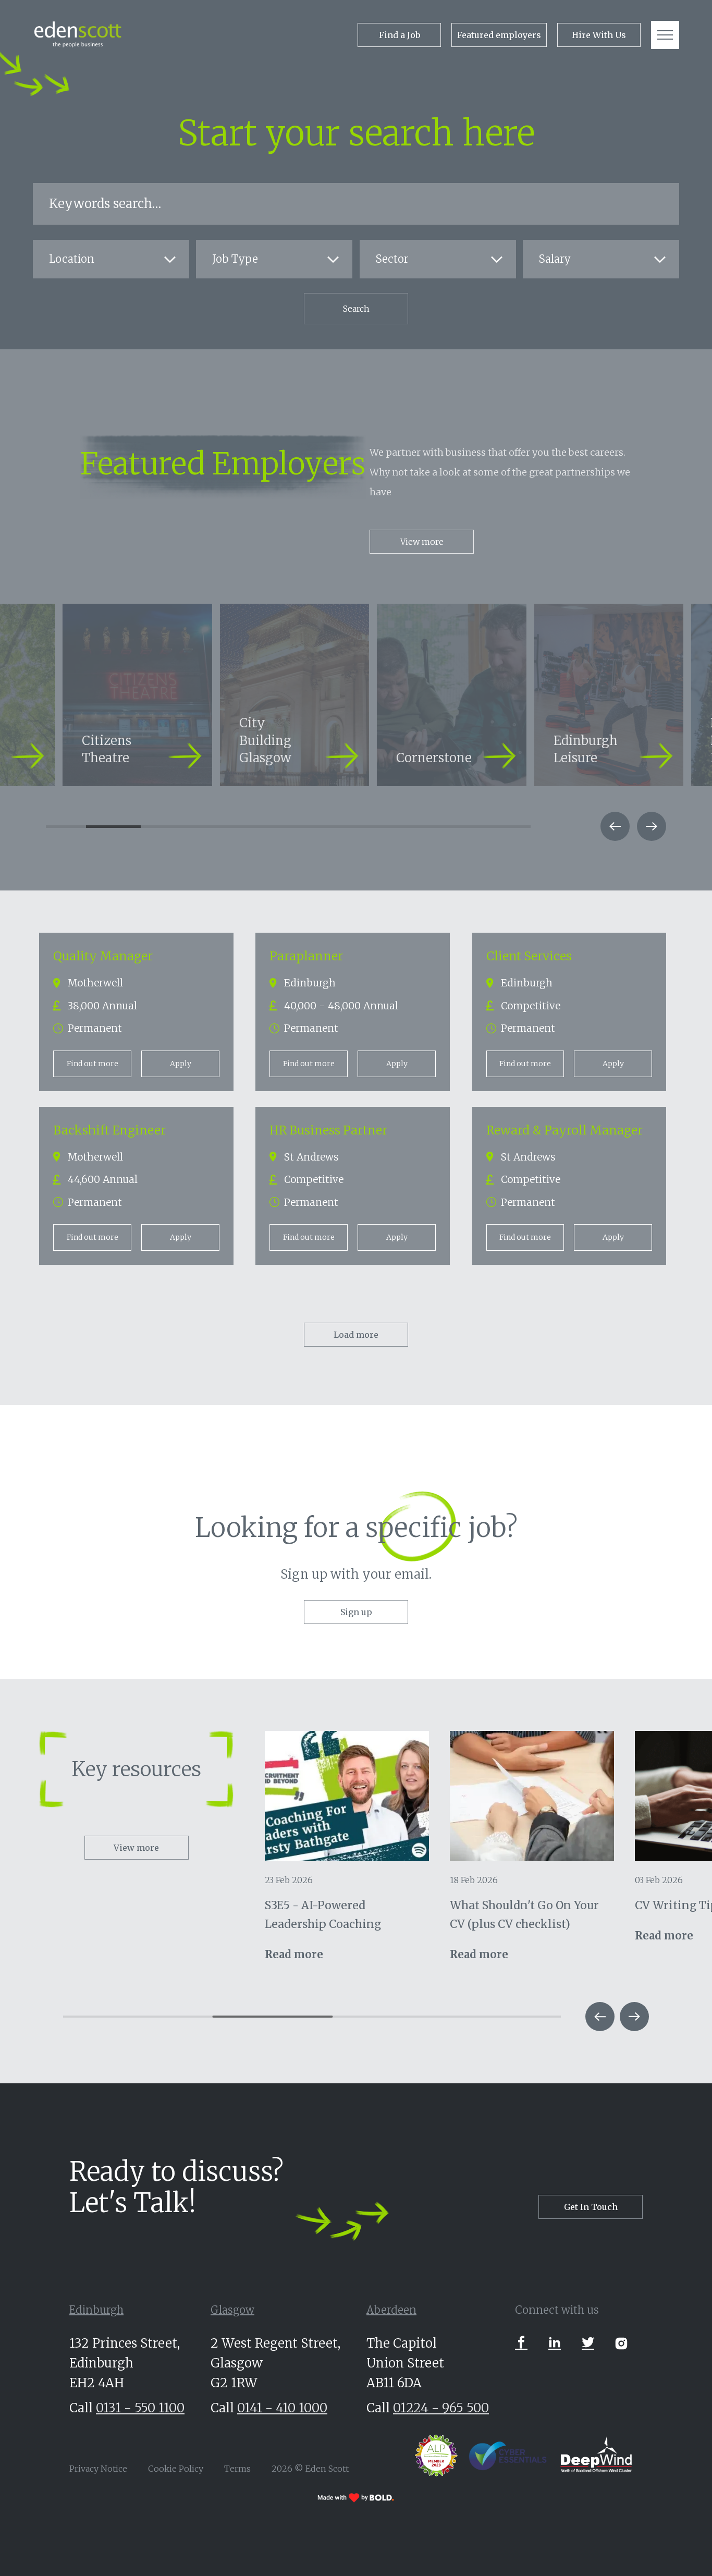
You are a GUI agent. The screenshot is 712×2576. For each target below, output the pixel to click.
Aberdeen (391, 2310)
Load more (356, 1335)
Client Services (529, 956)
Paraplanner (306, 956)
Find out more (93, 1064)
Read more (294, 1954)
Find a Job (400, 35)
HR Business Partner (328, 1130)
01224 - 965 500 (441, 2408)
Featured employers (499, 35)
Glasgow (232, 2310)
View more (422, 542)
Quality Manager (103, 956)
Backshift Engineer (109, 1130)
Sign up (356, 1612)
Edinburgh (96, 2310)
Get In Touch (591, 2207)
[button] (615, 826)
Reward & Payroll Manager (564, 1130)
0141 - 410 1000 (282, 2408)
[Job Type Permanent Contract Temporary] (274, 260)
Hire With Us (599, 35)
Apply (181, 1064)
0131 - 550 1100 (140, 2408)
